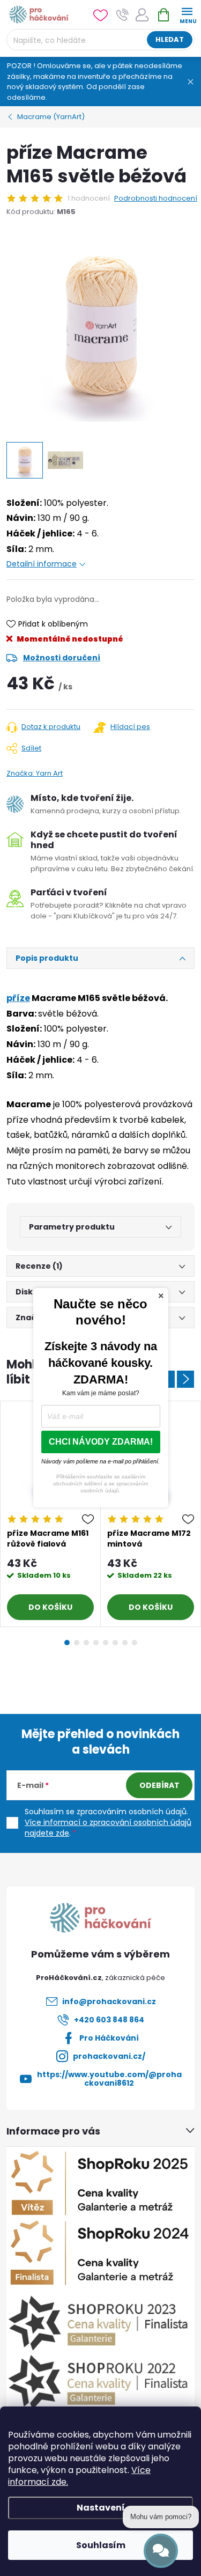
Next (185, 1379)
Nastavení (101, 2508)
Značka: (35, 773)
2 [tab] (77, 1643)
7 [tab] (125, 1643)
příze (18, 998)
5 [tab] (106, 1643)
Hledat (170, 39)
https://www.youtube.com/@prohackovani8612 (109, 2079)
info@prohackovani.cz (109, 2001)
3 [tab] (86, 1643)
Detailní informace (42, 564)
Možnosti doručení (62, 658)
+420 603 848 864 (109, 2020)
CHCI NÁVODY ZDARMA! (101, 1442)
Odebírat (159, 1785)
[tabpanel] (51, 1514)
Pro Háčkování (109, 2038)
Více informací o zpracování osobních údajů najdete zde (108, 1828)
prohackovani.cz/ (109, 2056)
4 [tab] (96, 1643)
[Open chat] (161, 2551)
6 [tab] (115, 1643)
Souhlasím (101, 2545)
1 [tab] (67, 1643)
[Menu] (187, 14)
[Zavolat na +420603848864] (122, 15)
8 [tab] (135, 1643)
